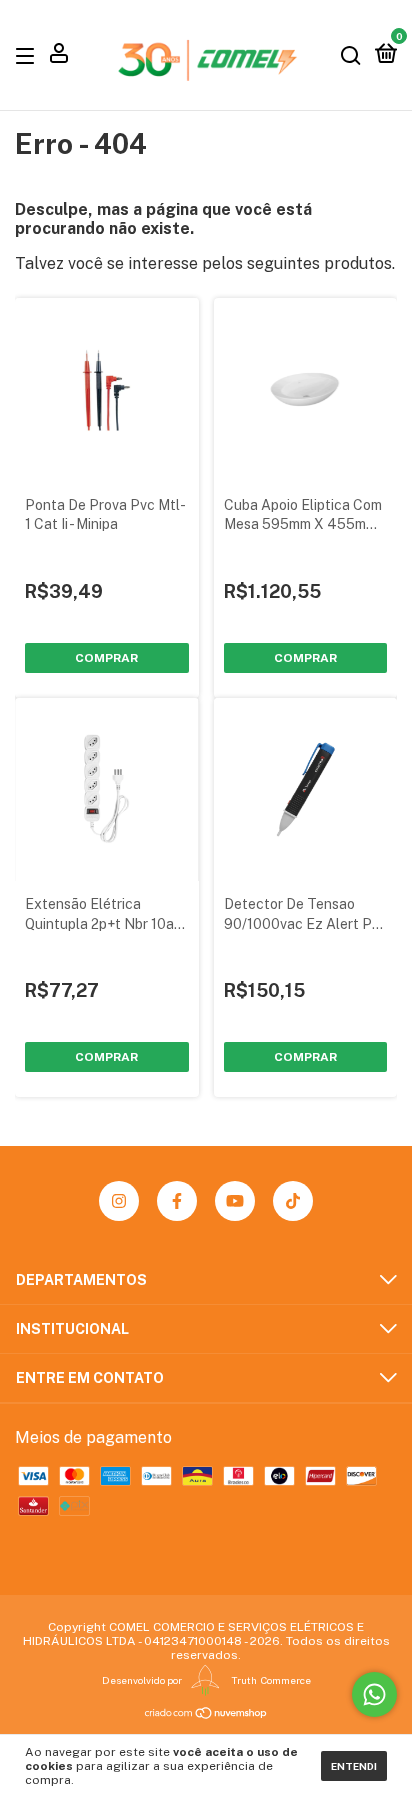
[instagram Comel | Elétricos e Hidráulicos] (119, 1201)
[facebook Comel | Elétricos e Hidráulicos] (177, 1201)
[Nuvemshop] (206, 1713)
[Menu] (28, 55)
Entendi (354, 1766)
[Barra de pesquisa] (351, 55)
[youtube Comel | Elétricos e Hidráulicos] (235, 1201)
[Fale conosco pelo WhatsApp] (374, 1694)
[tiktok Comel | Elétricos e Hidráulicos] (293, 1201)
